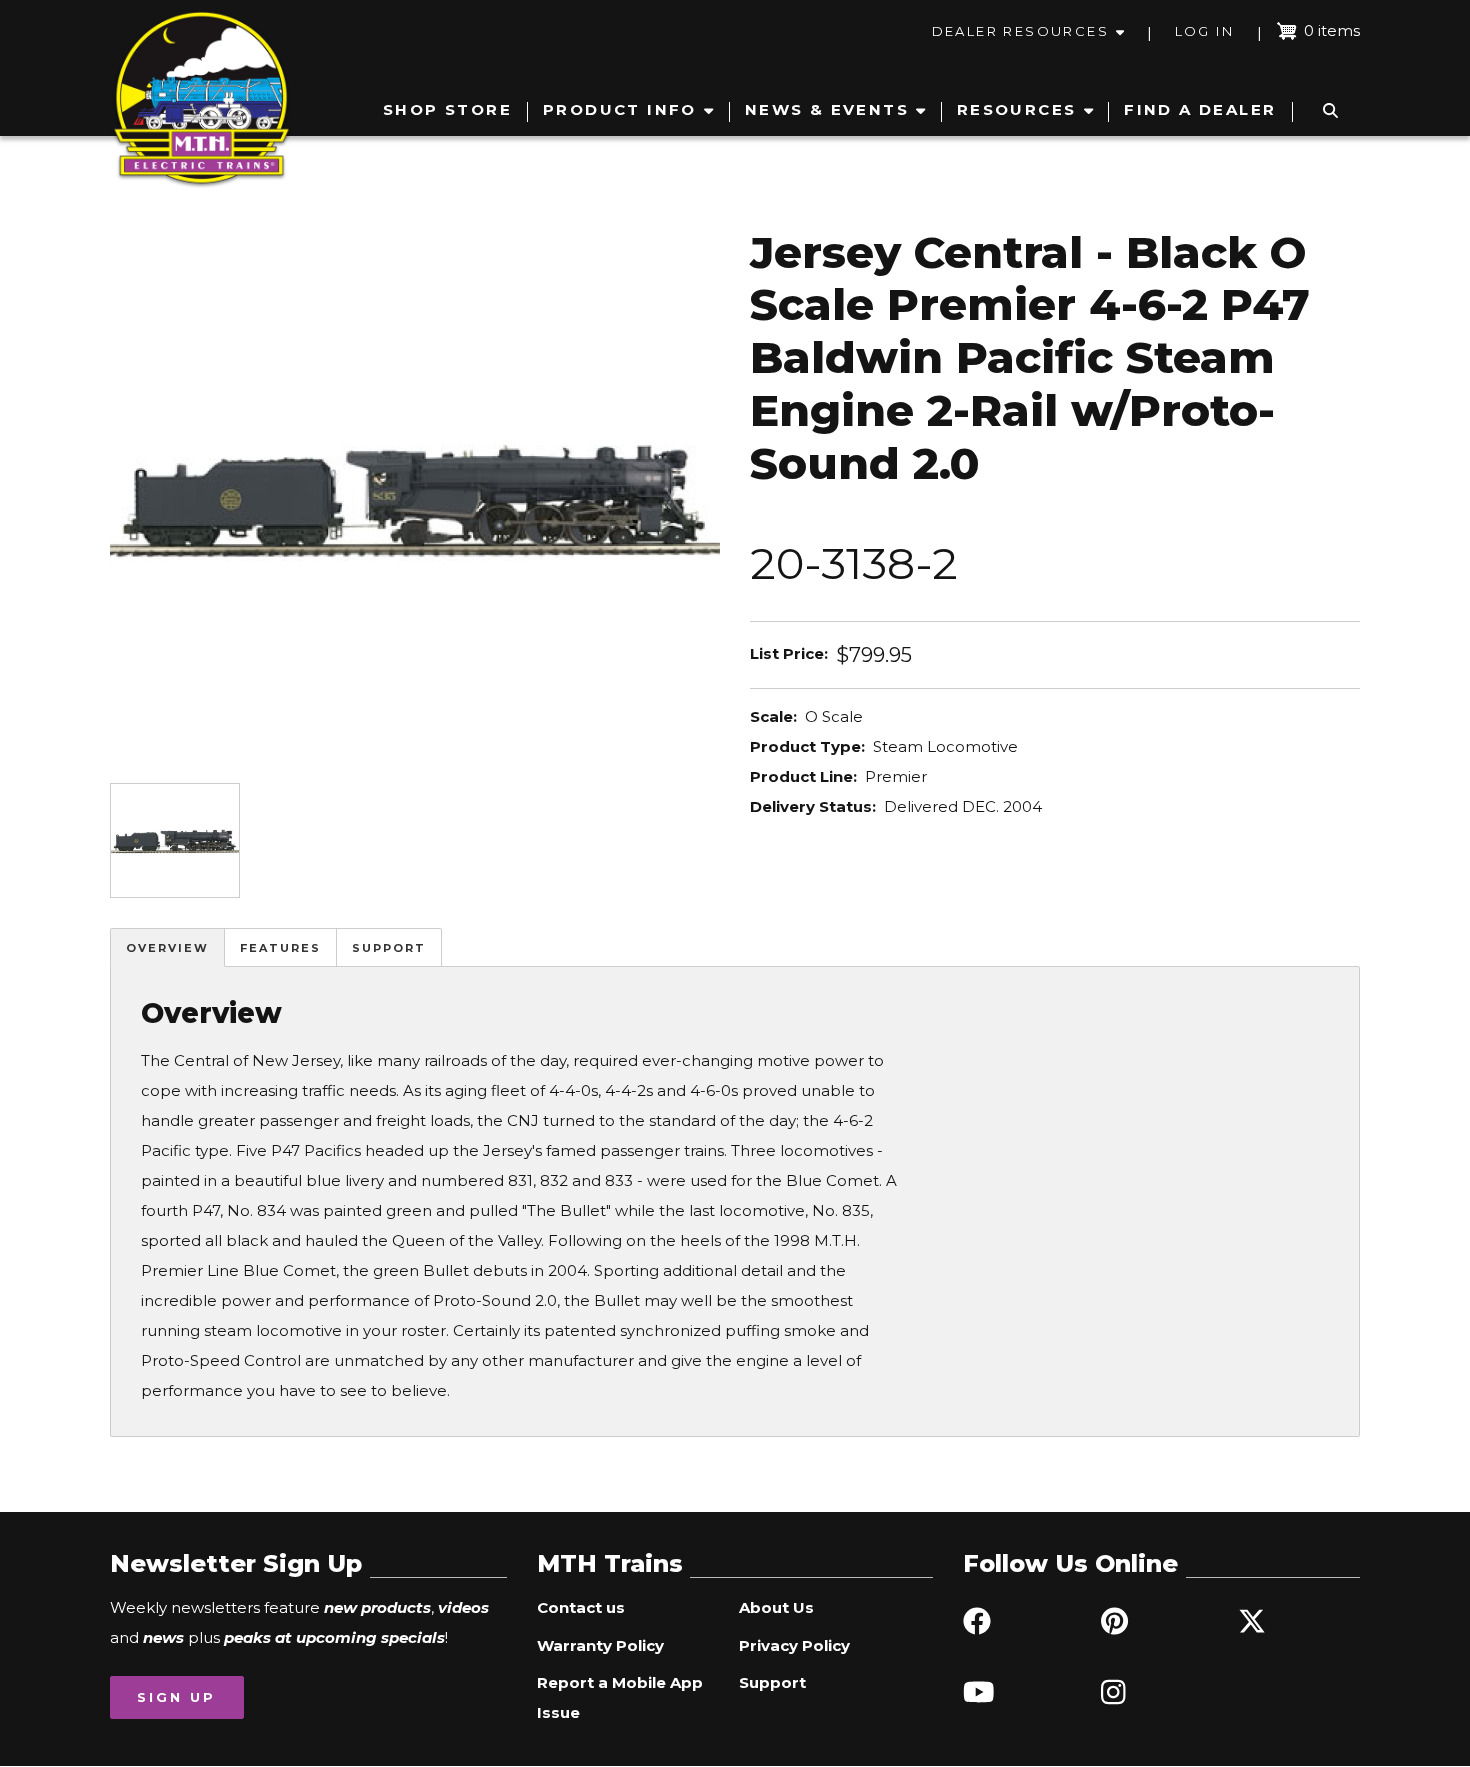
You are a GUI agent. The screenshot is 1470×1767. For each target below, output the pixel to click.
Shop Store (447, 109)
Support (389, 948)
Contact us (581, 1607)
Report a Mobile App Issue (620, 1697)
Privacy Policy (794, 1645)
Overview (167, 948)
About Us (776, 1607)
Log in (1204, 31)
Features (280, 948)
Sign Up (176, 1697)
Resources (1017, 109)
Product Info (620, 109)
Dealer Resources (1020, 31)
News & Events (827, 109)
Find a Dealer (1200, 109)
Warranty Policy (600, 1645)
